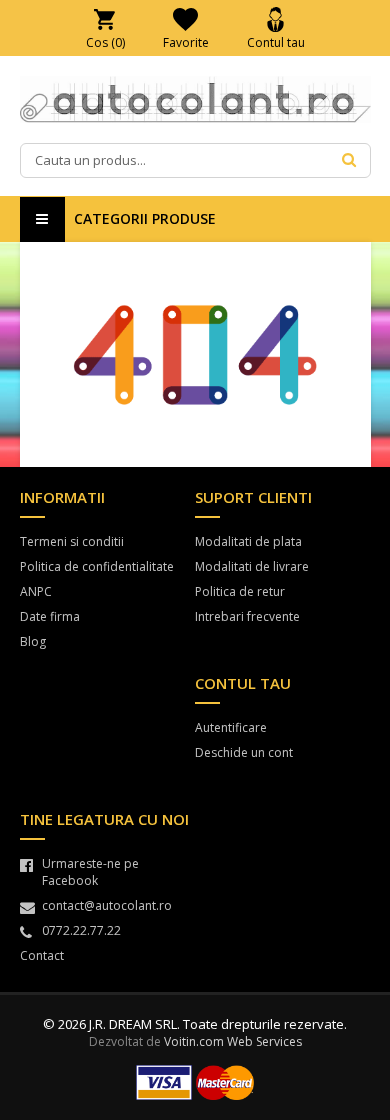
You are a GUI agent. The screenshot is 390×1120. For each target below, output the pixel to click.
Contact (42, 955)
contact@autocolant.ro (107, 905)
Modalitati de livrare (252, 566)
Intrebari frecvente (247, 616)
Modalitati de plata (248, 541)
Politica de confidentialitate (97, 566)
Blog (33, 641)
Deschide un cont (244, 752)
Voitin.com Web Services (233, 1041)
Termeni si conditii (72, 541)
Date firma (50, 616)
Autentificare (231, 727)
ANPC (36, 591)
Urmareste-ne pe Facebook (90, 872)
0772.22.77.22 (81, 930)
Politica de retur (240, 591)
